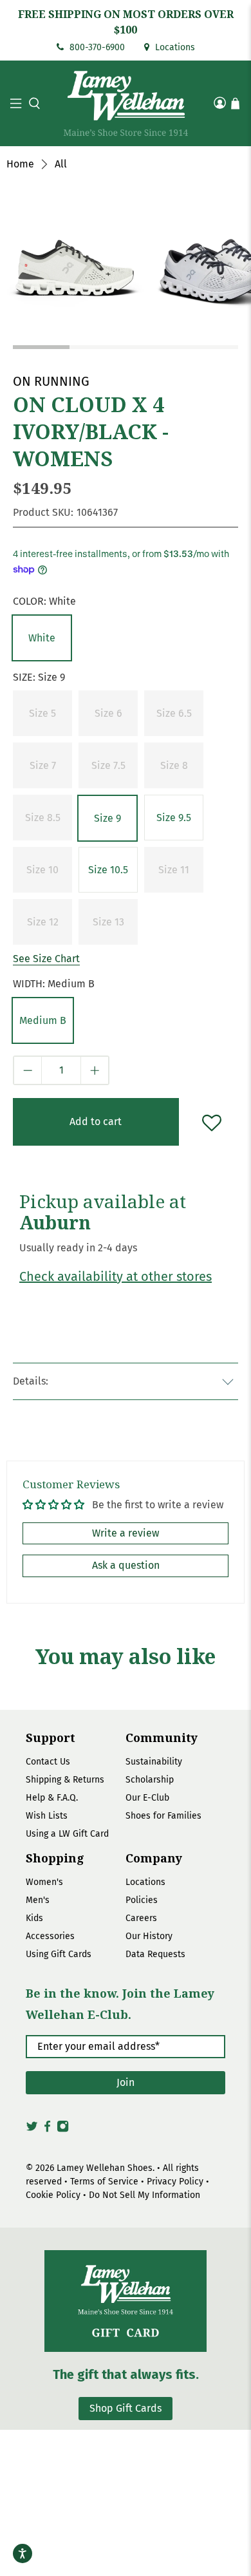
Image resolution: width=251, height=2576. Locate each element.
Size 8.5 (43, 818)
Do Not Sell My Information (144, 2195)
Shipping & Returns (65, 1780)
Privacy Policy (175, 2182)
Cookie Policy (53, 2195)
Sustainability (154, 1762)
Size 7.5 (108, 765)
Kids (34, 1918)
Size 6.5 (174, 713)
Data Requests (155, 1954)
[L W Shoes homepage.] (126, 103)
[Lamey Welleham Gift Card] (126, 2301)
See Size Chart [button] (46, 959)
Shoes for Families (163, 1816)
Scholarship (150, 1780)
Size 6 (108, 713)
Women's (44, 1882)
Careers (141, 1918)
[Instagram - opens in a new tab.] (63, 2130)
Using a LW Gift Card (67, 1834)
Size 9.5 (174, 818)
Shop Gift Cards (126, 2408)
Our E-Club (147, 1798)
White (42, 638)
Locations (174, 47)
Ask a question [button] (126, 1565)
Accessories (50, 1936)
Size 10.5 (108, 870)
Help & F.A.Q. (52, 1798)
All (61, 164)
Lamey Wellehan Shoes (105, 2168)
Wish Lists (47, 1816)
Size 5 (42, 713)
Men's (38, 1900)
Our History (149, 1936)
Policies (142, 1900)
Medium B (43, 1020)
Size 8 (174, 765)
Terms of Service (104, 2182)
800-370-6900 (96, 47)
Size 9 (107, 818)
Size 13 (108, 922)
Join (126, 2082)
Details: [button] (31, 1381)
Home (20, 164)
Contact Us (48, 1762)
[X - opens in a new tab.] (32, 2130)
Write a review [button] (126, 1533)
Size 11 (174, 870)
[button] (33, 103)
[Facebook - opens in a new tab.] (47, 2130)
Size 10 (42, 870)
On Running (51, 381)
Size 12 (43, 922)
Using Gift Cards (59, 1954)
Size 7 (43, 765)
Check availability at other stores (116, 1276)
